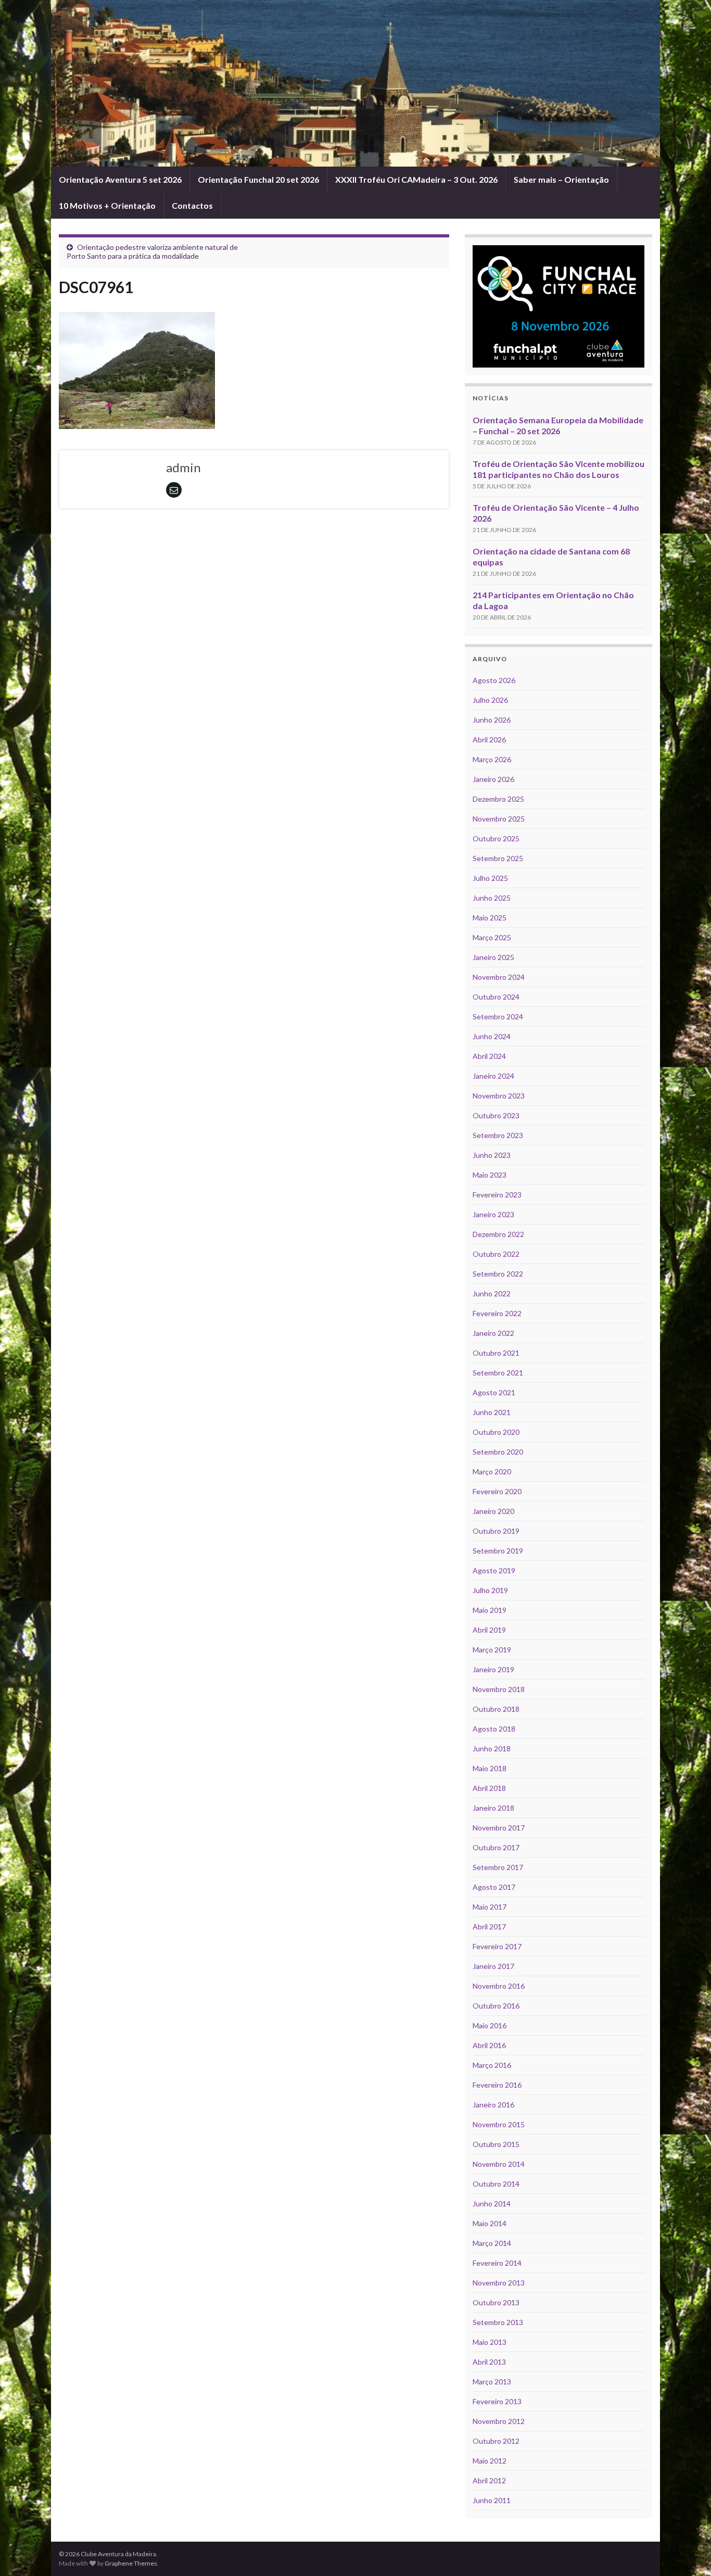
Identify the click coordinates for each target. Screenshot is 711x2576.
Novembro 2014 (499, 2164)
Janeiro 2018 (493, 1808)
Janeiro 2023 (493, 1214)
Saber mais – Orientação (561, 179)
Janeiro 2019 (493, 1669)
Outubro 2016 (496, 2006)
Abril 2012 (489, 2480)
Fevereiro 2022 (497, 1313)
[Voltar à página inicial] (355, 83)
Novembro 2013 (499, 2283)
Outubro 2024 (496, 997)
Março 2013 (492, 2382)
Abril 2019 (489, 1630)
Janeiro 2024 (493, 1076)
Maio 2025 (490, 918)
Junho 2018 (492, 1748)
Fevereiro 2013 (497, 2401)
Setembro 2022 (498, 1274)
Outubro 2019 (496, 1531)
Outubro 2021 (496, 1353)
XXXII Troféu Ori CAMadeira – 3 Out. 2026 (416, 179)
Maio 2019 (490, 1610)
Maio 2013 (490, 2342)
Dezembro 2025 (498, 799)
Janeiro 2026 (493, 779)
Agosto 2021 (494, 1392)
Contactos (192, 205)
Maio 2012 (490, 2461)
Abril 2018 (489, 1788)
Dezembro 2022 (498, 1234)
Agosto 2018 (494, 1729)
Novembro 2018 (499, 1689)
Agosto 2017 (494, 1887)
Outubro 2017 (496, 1847)
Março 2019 (492, 1650)
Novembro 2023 (499, 1096)
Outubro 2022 (496, 1254)
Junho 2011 (492, 2500)
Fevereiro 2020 (497, 1491)
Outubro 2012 (496, 2441)
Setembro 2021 (498, 1373)
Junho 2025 (492, 898)
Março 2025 (492, 937)
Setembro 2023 (498, 1135)
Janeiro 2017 (493, 1966)
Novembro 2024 (499, 977)
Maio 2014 (490, 2223)
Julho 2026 (490, 700)
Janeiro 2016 (493, 2105)
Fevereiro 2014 (497, 2263)
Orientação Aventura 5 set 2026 (120, 179)
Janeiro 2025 (493, 957)
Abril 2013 (489, 2362)
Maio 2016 (490, 2025)
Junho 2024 (492, 1036)
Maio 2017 (490, 1907)
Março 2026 (492, 759)
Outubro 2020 (496, 1432)
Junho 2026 (492, 720)
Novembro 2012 (499, 2421)
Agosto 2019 (494, 1570)
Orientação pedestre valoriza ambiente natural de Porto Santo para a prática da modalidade (152, 251)
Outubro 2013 (496, 2302)
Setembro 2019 (498, 1551)
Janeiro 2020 (493, 1511)
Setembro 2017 (498, 1867)
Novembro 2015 (499, 2124)
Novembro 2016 (499, 1986)
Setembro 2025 (498, 858)
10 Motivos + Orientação (107, 205)
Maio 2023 (490, 1175)
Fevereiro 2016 (497, 2085)
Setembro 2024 (498, 1016)
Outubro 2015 (496, 2144)
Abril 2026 (489, 740)
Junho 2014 (492, 2204)
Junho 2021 (492, 1412)
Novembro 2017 (499, 1828)
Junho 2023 (492, 1155)
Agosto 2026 (494, 680)
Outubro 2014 (496, 2184)
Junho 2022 (492, 1293)
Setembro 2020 (498, 1452)
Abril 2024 (489, 1056)
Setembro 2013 (498, 2322)
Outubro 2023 (496, 1115)
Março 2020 (492, 1472)
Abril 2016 (489, 2045)
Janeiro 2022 (493, 1333)
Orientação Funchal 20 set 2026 (258, 179)
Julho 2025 (490, 878)
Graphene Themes (131, 2563)
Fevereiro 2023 (497, 1195)
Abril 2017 (489, 1927)
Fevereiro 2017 (497, 1946)
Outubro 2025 (496, 838)
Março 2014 (492, 2243)
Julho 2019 (490, 1590)
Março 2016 (492, 2065)
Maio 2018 (490, 1768)
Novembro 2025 (499, 819)
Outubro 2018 (496, 1709)
